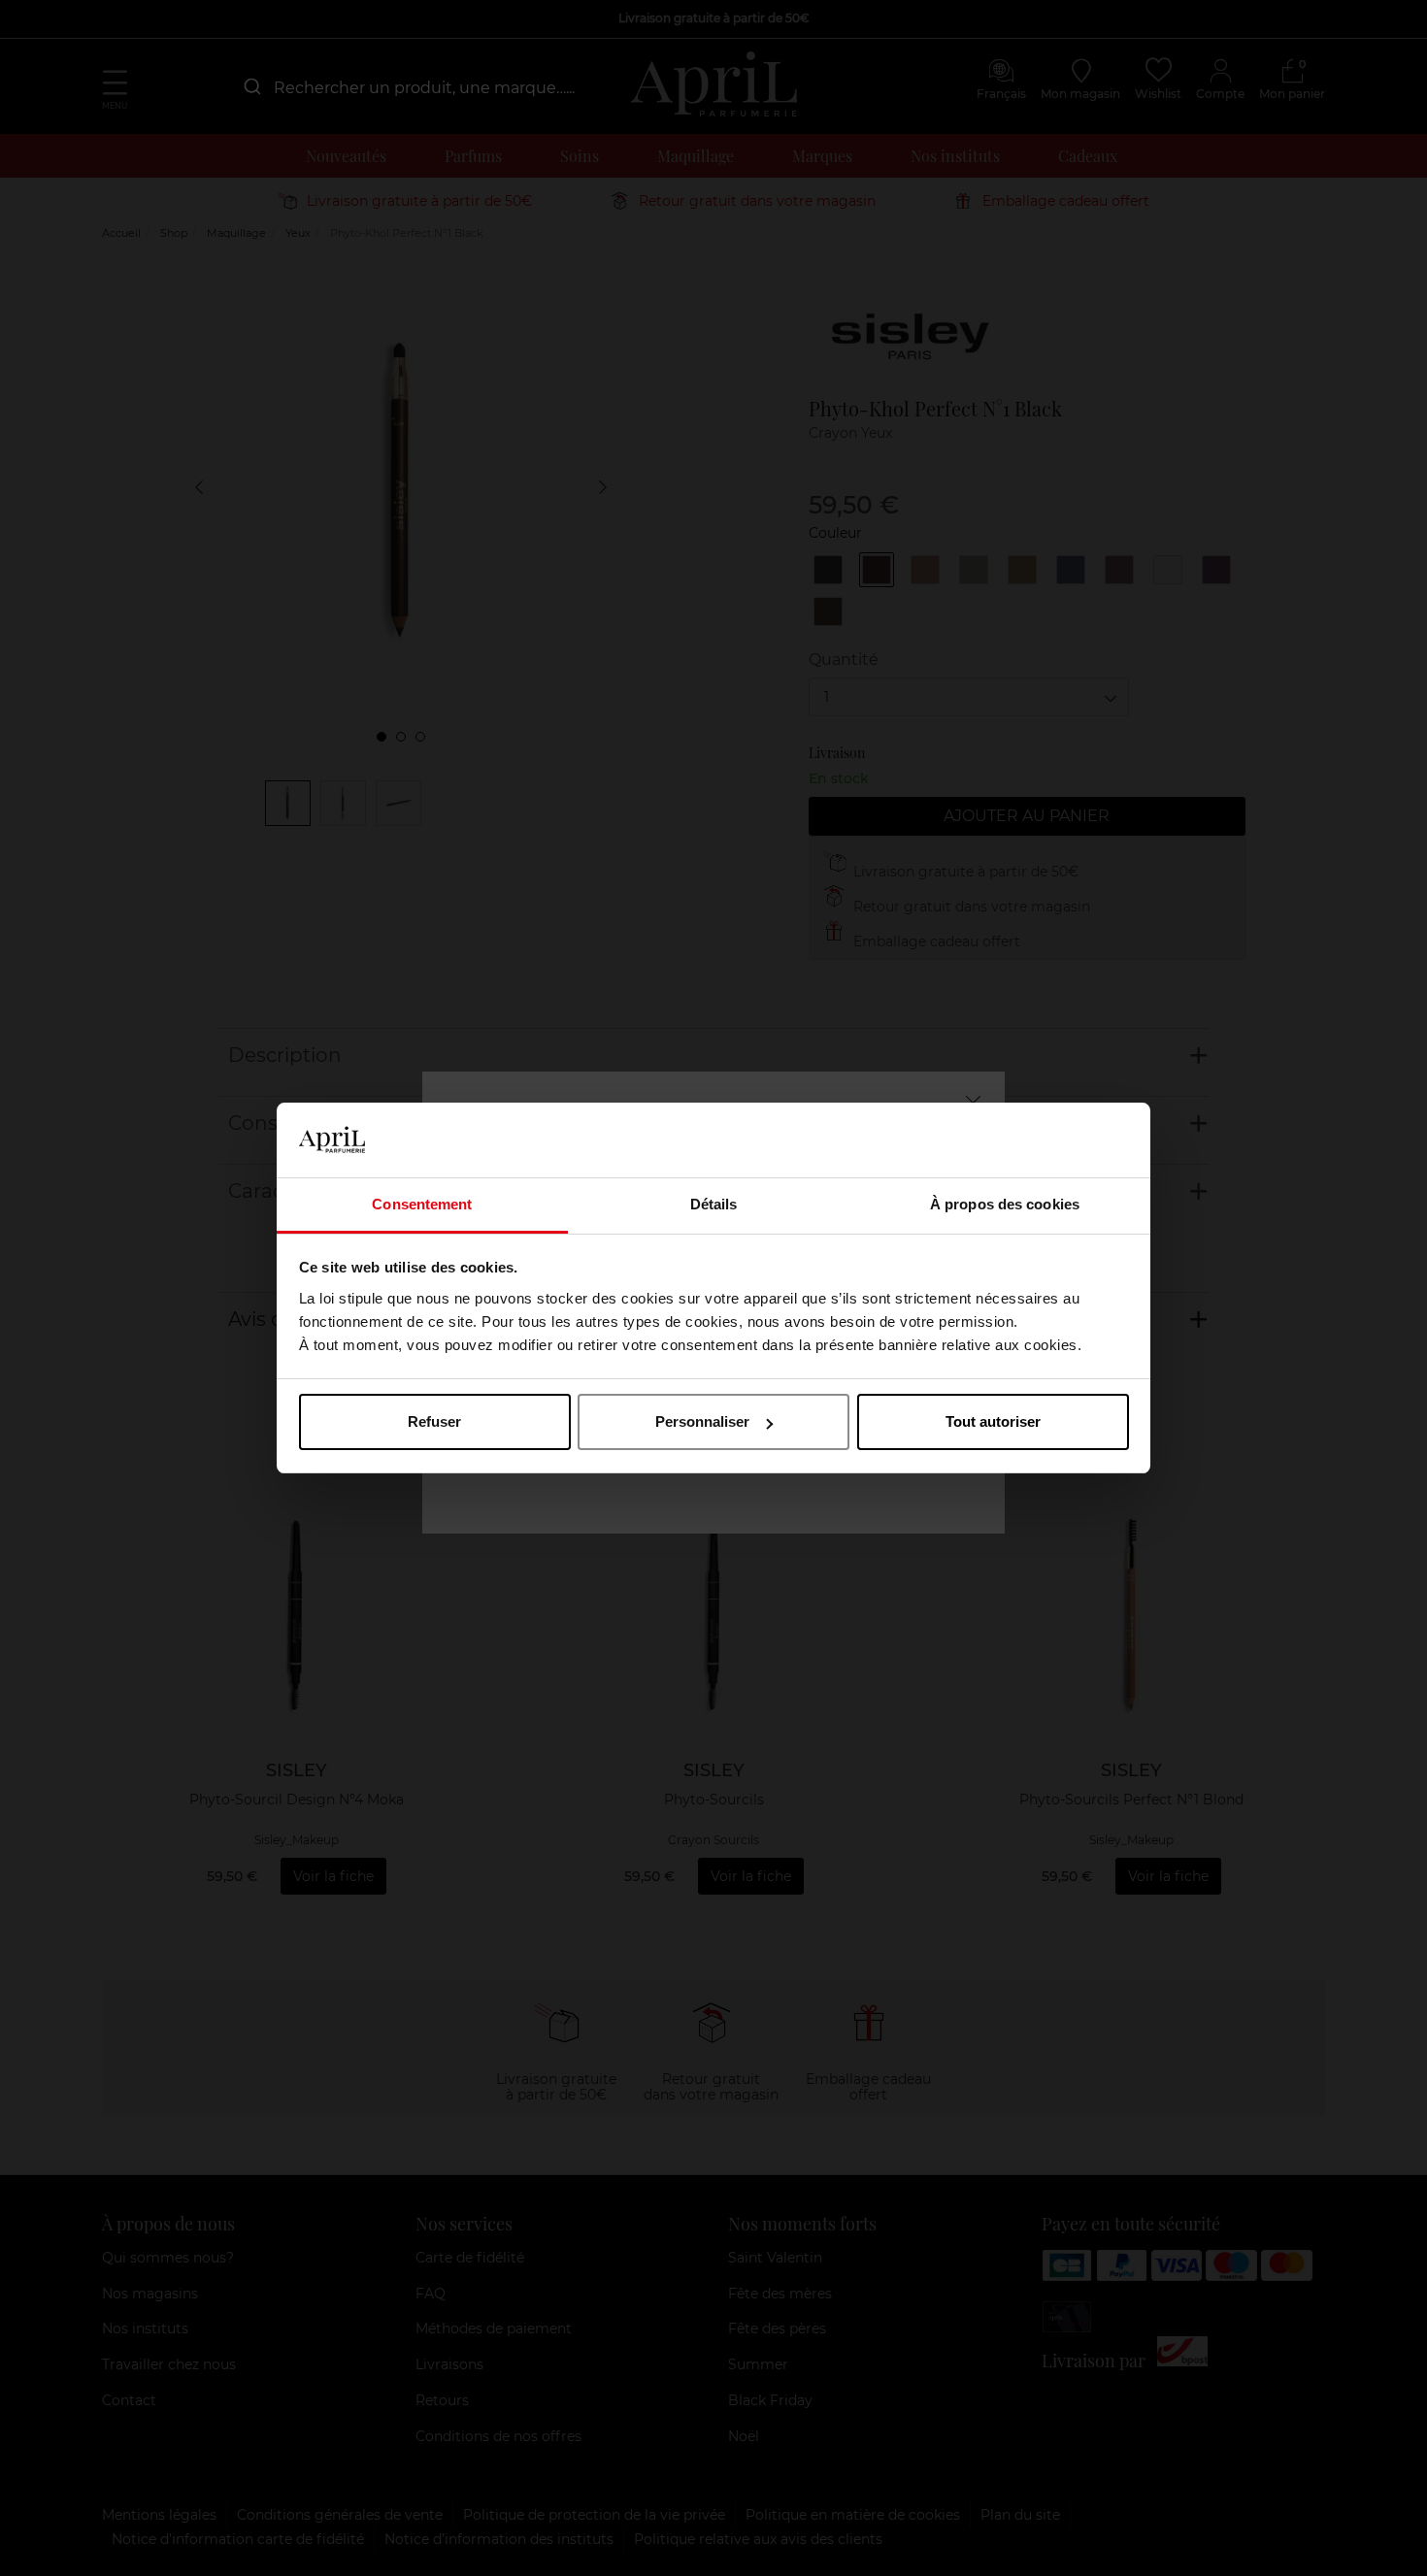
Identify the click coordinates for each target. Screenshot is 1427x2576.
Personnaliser (702, 1421)
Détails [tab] (714, 1204)
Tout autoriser (993, 1421)
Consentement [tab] (422, 1204)
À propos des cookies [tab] (1005, 1204)
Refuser (434, 1421)
